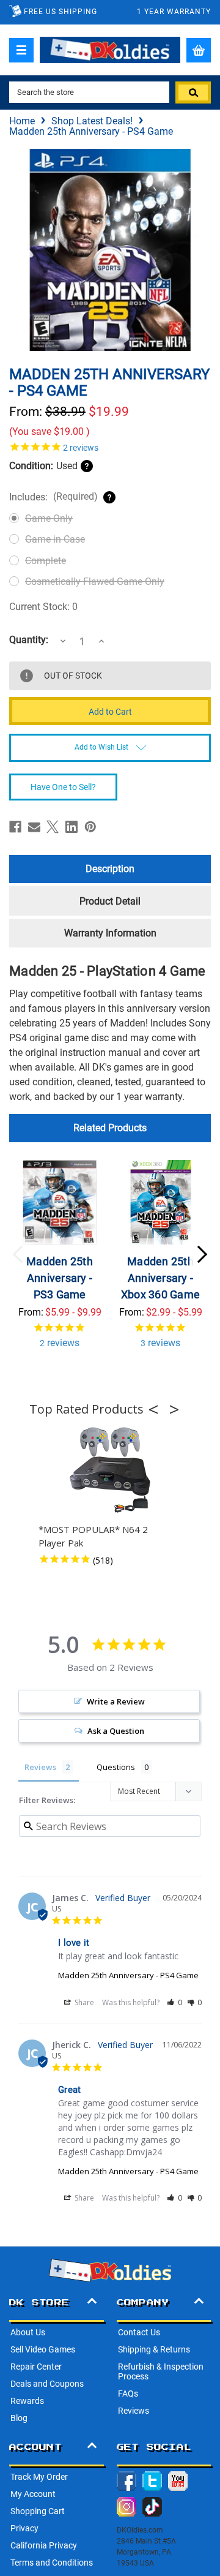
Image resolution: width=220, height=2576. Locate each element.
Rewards (27, 2401)
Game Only (49, 518)
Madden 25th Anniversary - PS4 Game (128, 1975)
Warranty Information (110, 933)
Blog (19, 2418)
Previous (18, 1254)
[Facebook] (15, 827)
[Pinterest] (90, 827)
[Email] (34, 827)
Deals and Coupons (47, 2384)
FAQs (128, 2393)
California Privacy (44, 2545)
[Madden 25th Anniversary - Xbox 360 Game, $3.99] (161, 1202)
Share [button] (83, 2002)
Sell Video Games (43, 2349)
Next (202, 1254)
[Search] (193, 92)
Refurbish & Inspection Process (161, 2371)
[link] (110, 446)
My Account (33, 2494)
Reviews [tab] (40, 1767)
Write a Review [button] (116, 1701)
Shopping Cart (38, 2511)
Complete (46, 561)
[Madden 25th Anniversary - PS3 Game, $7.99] (60, 1202)
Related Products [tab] (110, 1128)
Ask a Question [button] (116, 1731)
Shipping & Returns (154, 2349)
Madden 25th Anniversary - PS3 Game (60, 1278)
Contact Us (139, 2332)
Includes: (53, 497)
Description (110, 869)
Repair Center (36, 2367)
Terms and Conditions (52, 2563)
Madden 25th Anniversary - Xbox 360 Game (160, 1278)
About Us (28, 2332)
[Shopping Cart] (199, 50)
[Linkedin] (71, 827)
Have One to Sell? (63, 787)
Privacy (24, 2528)
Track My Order (39, 2477)
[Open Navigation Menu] (21, 50)
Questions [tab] (116, 1767)
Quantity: (29, 640)
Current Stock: (43, 607)
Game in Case (55, 539)
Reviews (134, 2411)
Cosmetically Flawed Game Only (95, 582)
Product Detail (110, 901)
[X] (53, 827)
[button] (157, 1409)
